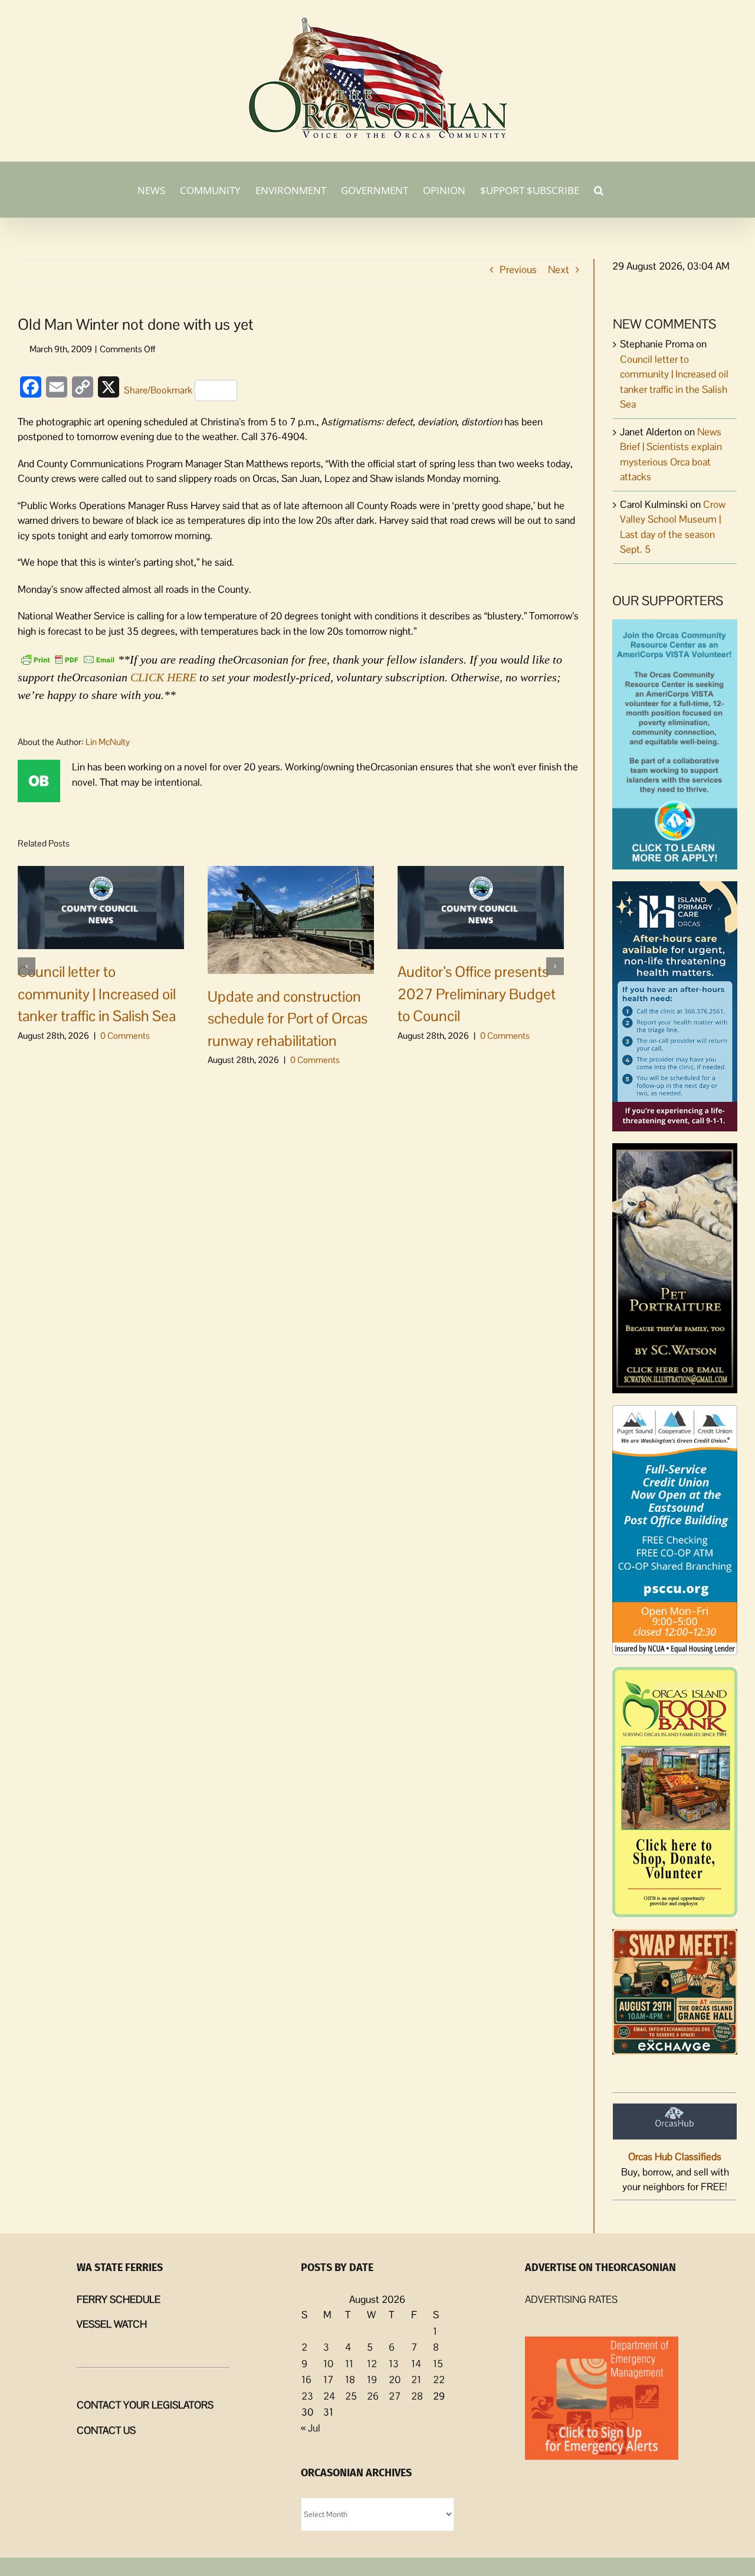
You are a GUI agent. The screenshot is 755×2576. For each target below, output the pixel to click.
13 (394, 2364)
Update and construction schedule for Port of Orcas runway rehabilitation (288, 1018)
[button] (599, 189)
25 (351, 2396)
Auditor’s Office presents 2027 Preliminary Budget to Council (477, 994)
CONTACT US (106, 2430)
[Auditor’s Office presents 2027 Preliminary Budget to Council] (481, 907)
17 (328, 2380)
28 (417, 2396)
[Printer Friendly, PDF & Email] (68, 658)
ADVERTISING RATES (571, 2299)
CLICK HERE (163, 677)
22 (439, 2380)
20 (395, 2380)
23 (307, 2396)
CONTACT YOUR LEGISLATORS (145, 2405)
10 (328, 2364)
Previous (518, 270)
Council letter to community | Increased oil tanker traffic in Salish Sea (97, 994)
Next (559, 270)
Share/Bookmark (158, 390)
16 (306, 2380)
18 (350, 2380)
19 (372, 2380)
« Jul (311, 2428)
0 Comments (125, 1036)
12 (372, 2364)
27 (395, 2396)
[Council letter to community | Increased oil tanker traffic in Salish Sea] (101, 907)
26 (373, 2396)
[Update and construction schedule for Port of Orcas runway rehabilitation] (291, 919)
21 (416, 2380)
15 (438, 2364)
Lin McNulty (108, 742)
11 (349, 2364)
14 (416, 2364)
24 (329, 2396)
